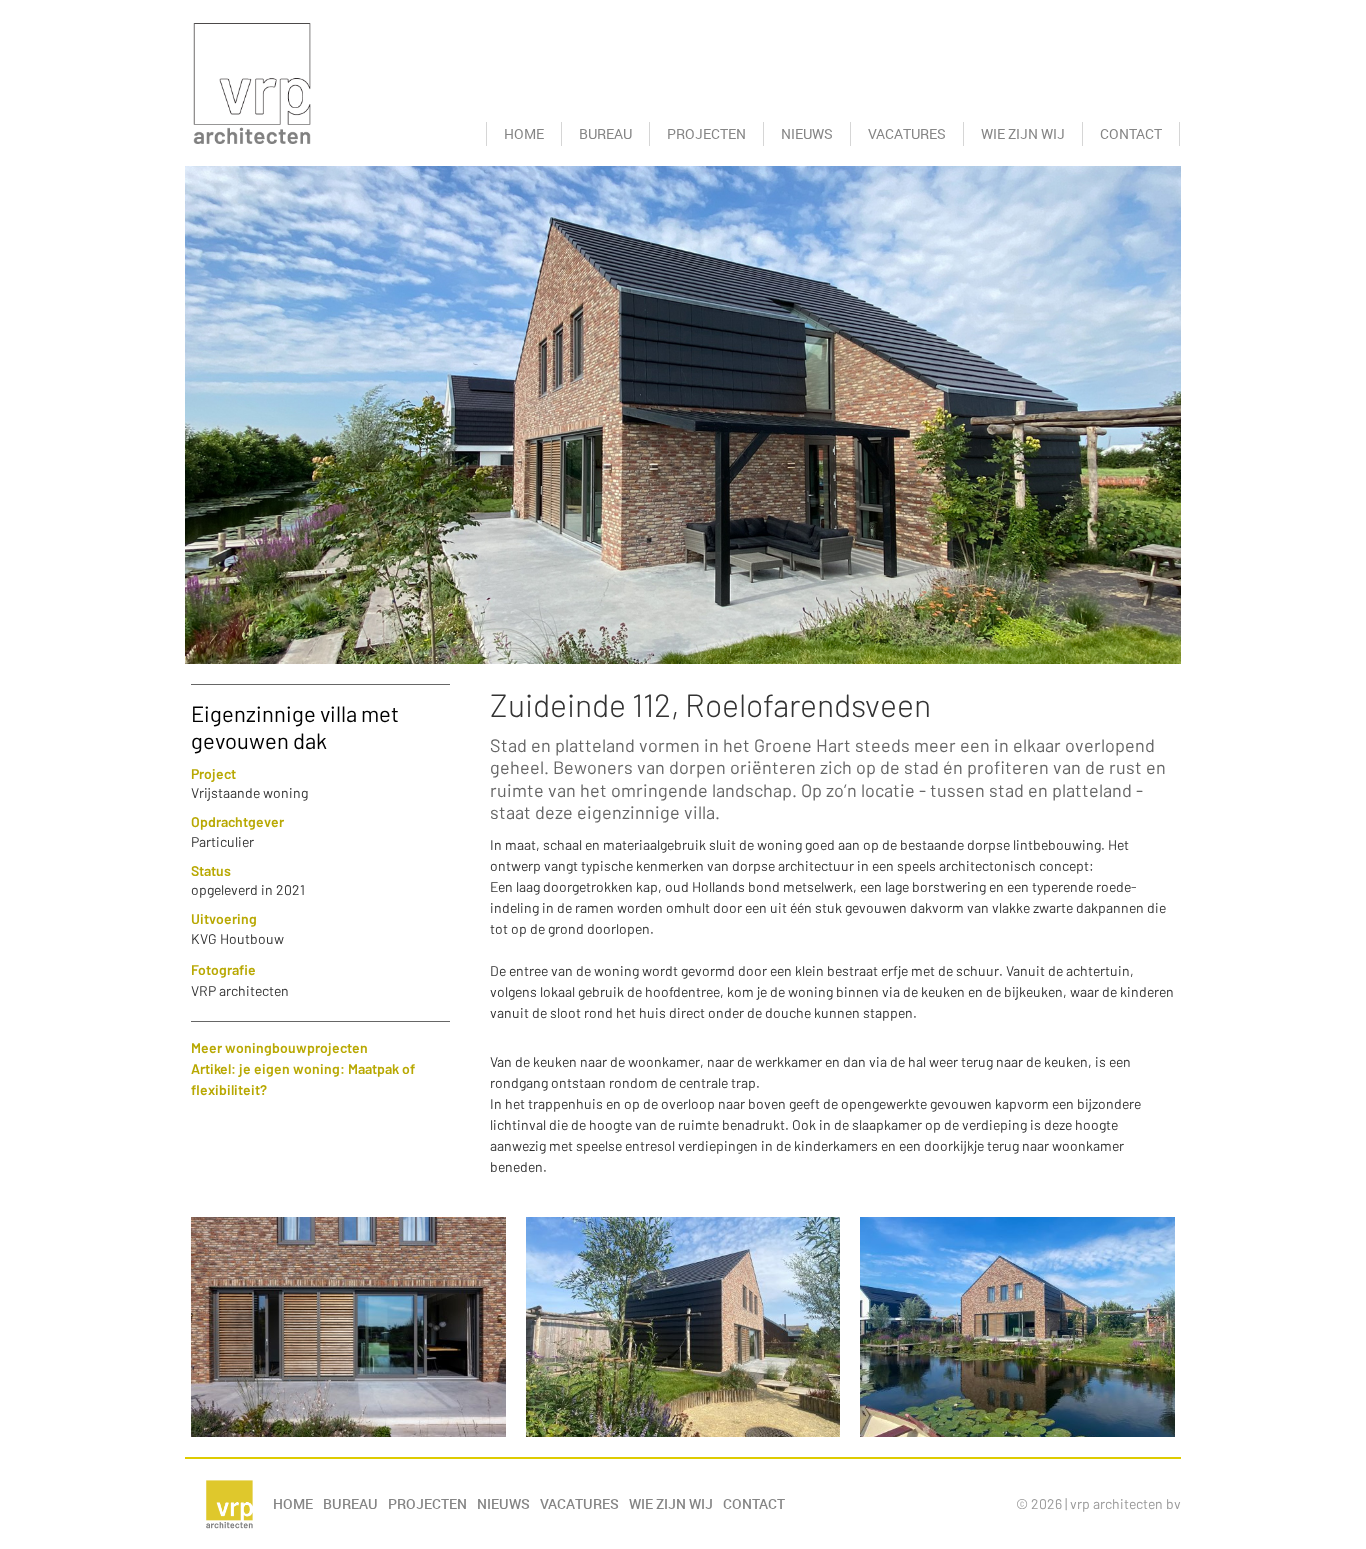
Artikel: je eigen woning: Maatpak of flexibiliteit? (303, 1079)
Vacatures (907, 133)
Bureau (605, 133)
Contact (1131, 133)
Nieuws (807, 133)
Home (524, 133)
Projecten (706, 133)
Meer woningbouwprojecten (279, 1047)
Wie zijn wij (1023, 133)
